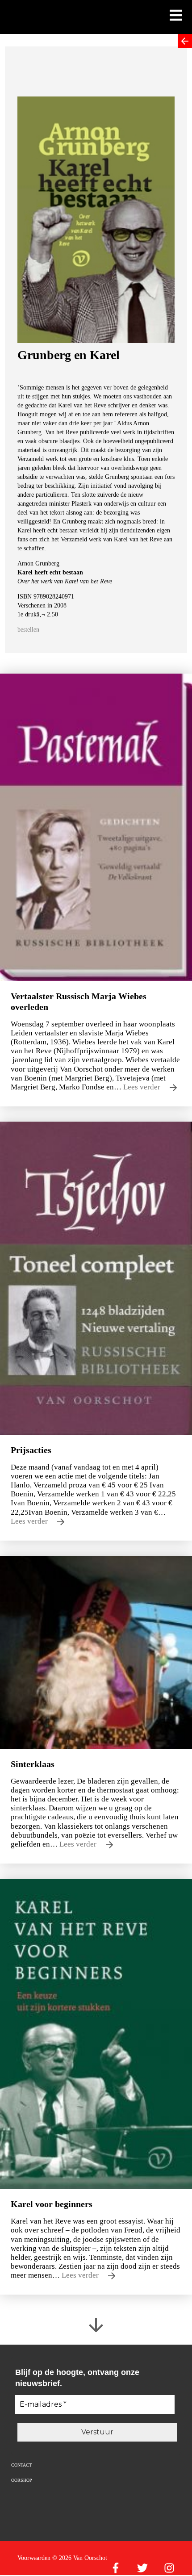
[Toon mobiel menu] (176, 16)
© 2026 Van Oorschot (80, 2558)
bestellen (28, 630)
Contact (21, 2465)
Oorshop (22, 2480)
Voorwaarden (34, 2558)
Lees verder (143, 1087)
